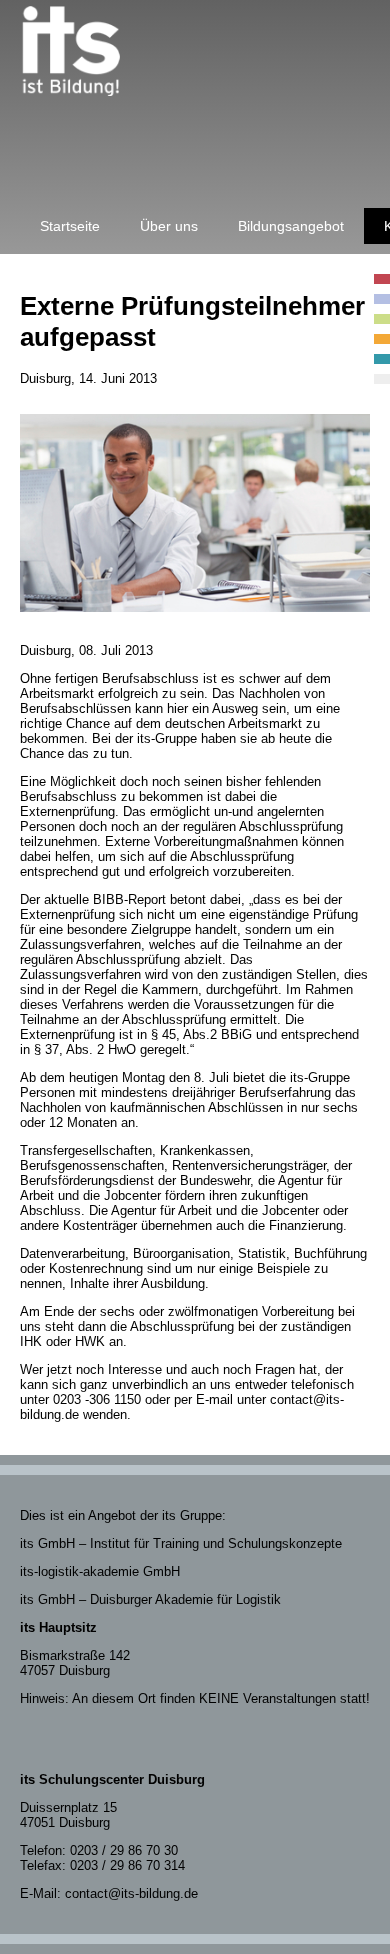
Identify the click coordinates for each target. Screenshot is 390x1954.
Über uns (169, 226)
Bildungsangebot (291, 226)
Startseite (70, 226)
